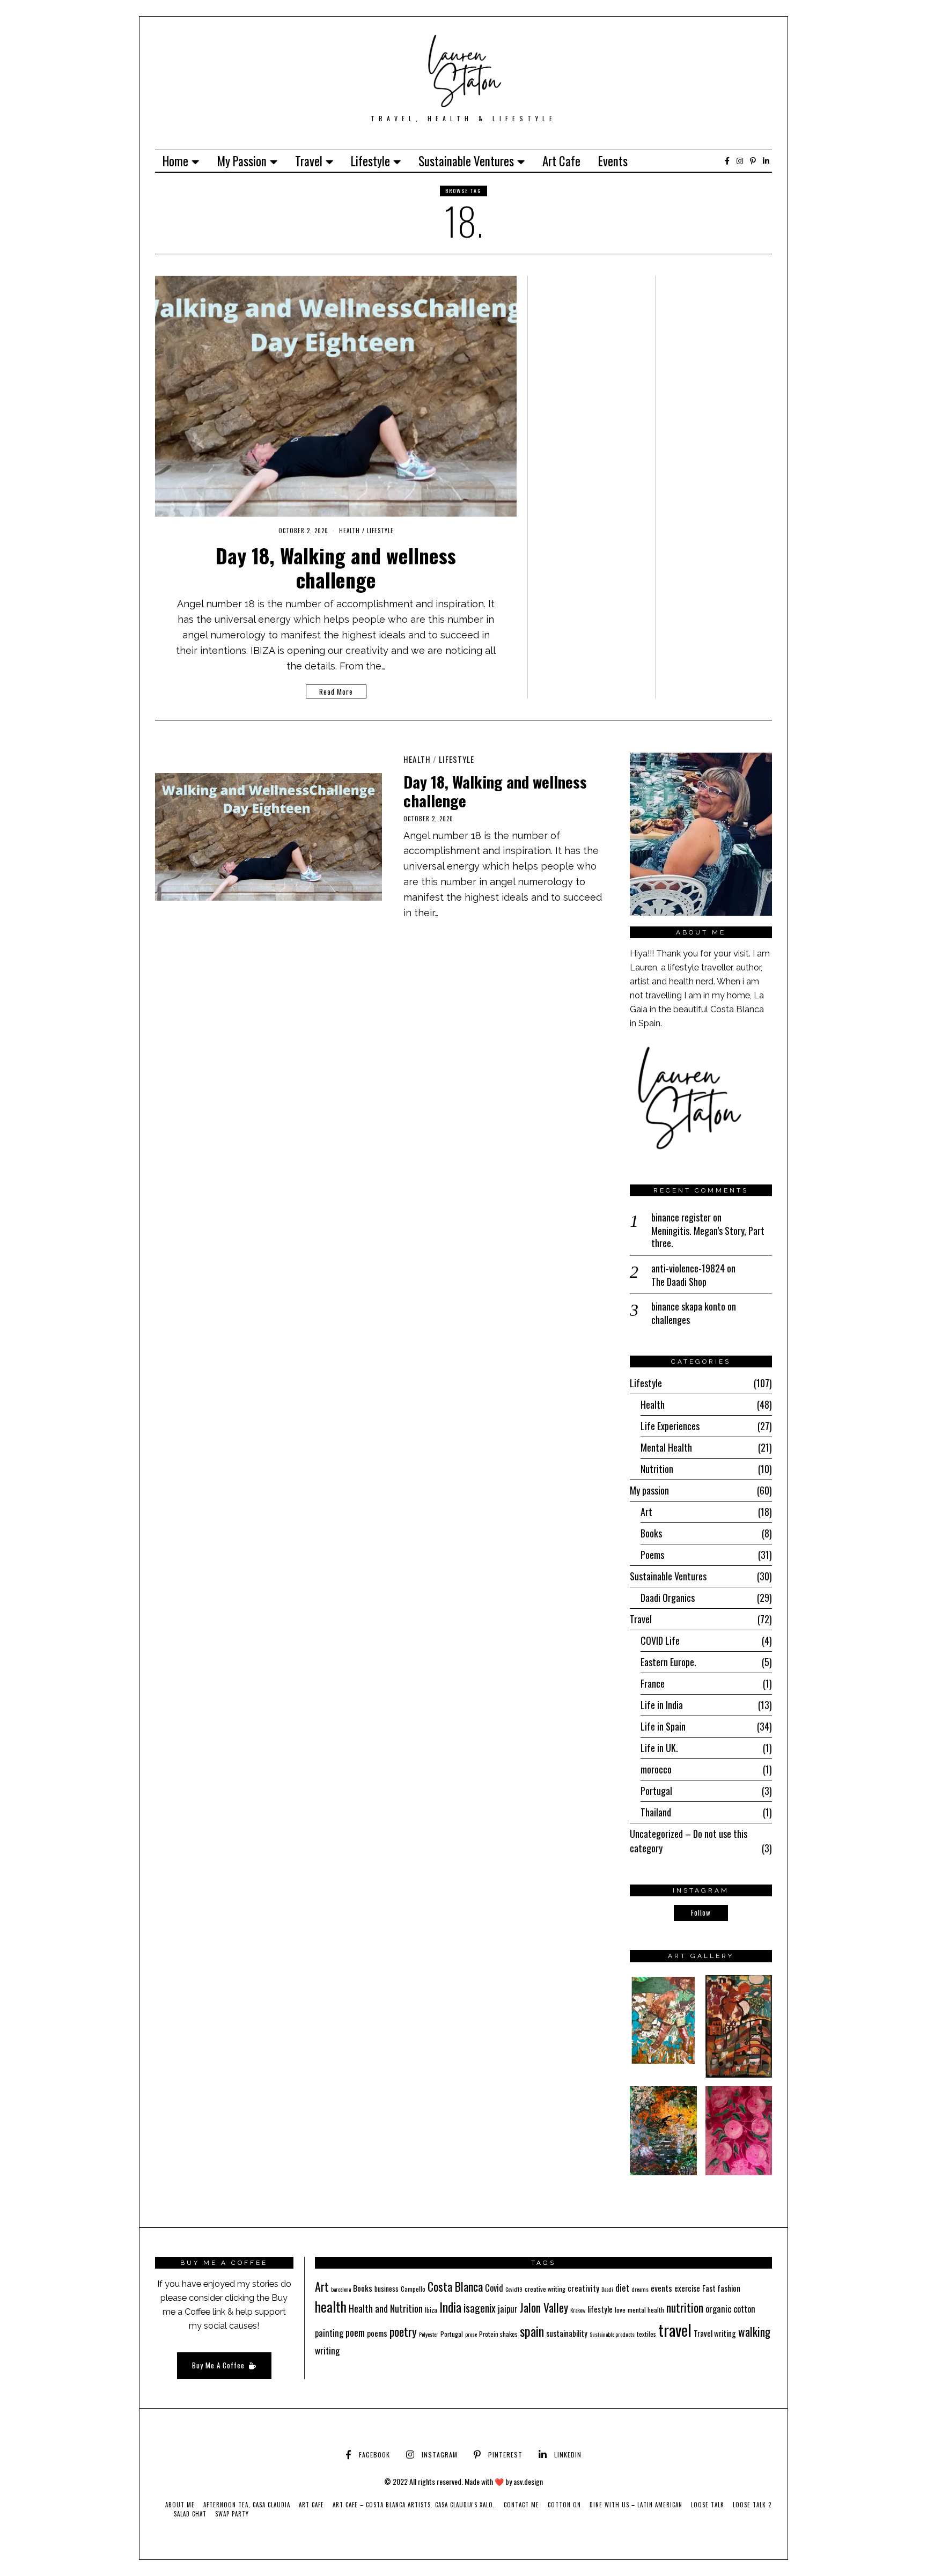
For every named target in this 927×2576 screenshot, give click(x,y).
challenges (671, 1320)
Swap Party (232, 2514)
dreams (640, 2289)
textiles (646, 2334)
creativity (583, 2288)
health (331, 2306)
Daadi (607, 2289)
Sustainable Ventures (466, 161)
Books (651, 1533)
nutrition (685, 2308)
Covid (494, 2288)
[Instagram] (740, 161)
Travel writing (715, 2333)
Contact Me (521, 2505)
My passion (242, 161)
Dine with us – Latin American (636, 2505)
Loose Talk (708, 2505)
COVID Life (660, 1640)
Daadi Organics (668, 1598)
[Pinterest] (753, 161)
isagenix (480, 2308)
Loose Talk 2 (752, 2505)
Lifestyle (370, 161)
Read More (336, 691)
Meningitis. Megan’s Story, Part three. (708, 1237)
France (653, 1683)
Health (350, 531)
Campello (413, 2289)
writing (327, 2350)
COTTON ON (564, 2505)
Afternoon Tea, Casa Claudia (247, 2505)
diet (622, 2288)
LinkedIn (568, 2454)
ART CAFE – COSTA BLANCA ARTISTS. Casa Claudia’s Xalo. (414, 2505)
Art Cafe (561, 161)
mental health (646, 2310)
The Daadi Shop (679, 1282)
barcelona (341, 2289)
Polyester (429, 2334)
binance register (681, 1217)
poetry (403, 2331)
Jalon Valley (544, 2308)
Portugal (656, 1791)
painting (329, 2333)
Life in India (662, 1705)
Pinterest (505, 2454)
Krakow (578, 2310)
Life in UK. (659, 1748)
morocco (656, 1769)
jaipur (508, 2309)
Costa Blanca (455, 2286)
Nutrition (657, 1469)
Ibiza (431, 2310)
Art (646, 1512)
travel (675, 2330)
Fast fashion (721, 2288)
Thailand (656, 1812)
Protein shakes (498, 2334)
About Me (180, 2505)
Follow (701, 1912)
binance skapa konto (688, 1306)
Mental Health (666, 1447)
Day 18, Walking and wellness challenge (336, 567)
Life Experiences (670, 1426)
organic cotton (730, 2309)
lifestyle (600, 2309)
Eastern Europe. (668, 1662)
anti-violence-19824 (688, 1268)
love (620, 2310)
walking (754, 2332)
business (387, 2288)
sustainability (567, 2333)
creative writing (545, 2289)
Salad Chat (190, 2514)
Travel (309, 161)
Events (613, 161)
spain (532, 2331)
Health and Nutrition (386, 2308)
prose (471, 2334)
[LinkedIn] (766, 161)
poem (355, 2332)
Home (175, 161)
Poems (652, 1555)
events (661, 2288)
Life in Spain (663, 1726)
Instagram (440, 2454)
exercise (687, 2288)
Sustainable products (612, 2334)
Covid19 (514, 2289)
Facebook (374, 2454)
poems (377, 2333)
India (450, 2307)
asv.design (528, 2481)
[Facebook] (727, 161)
